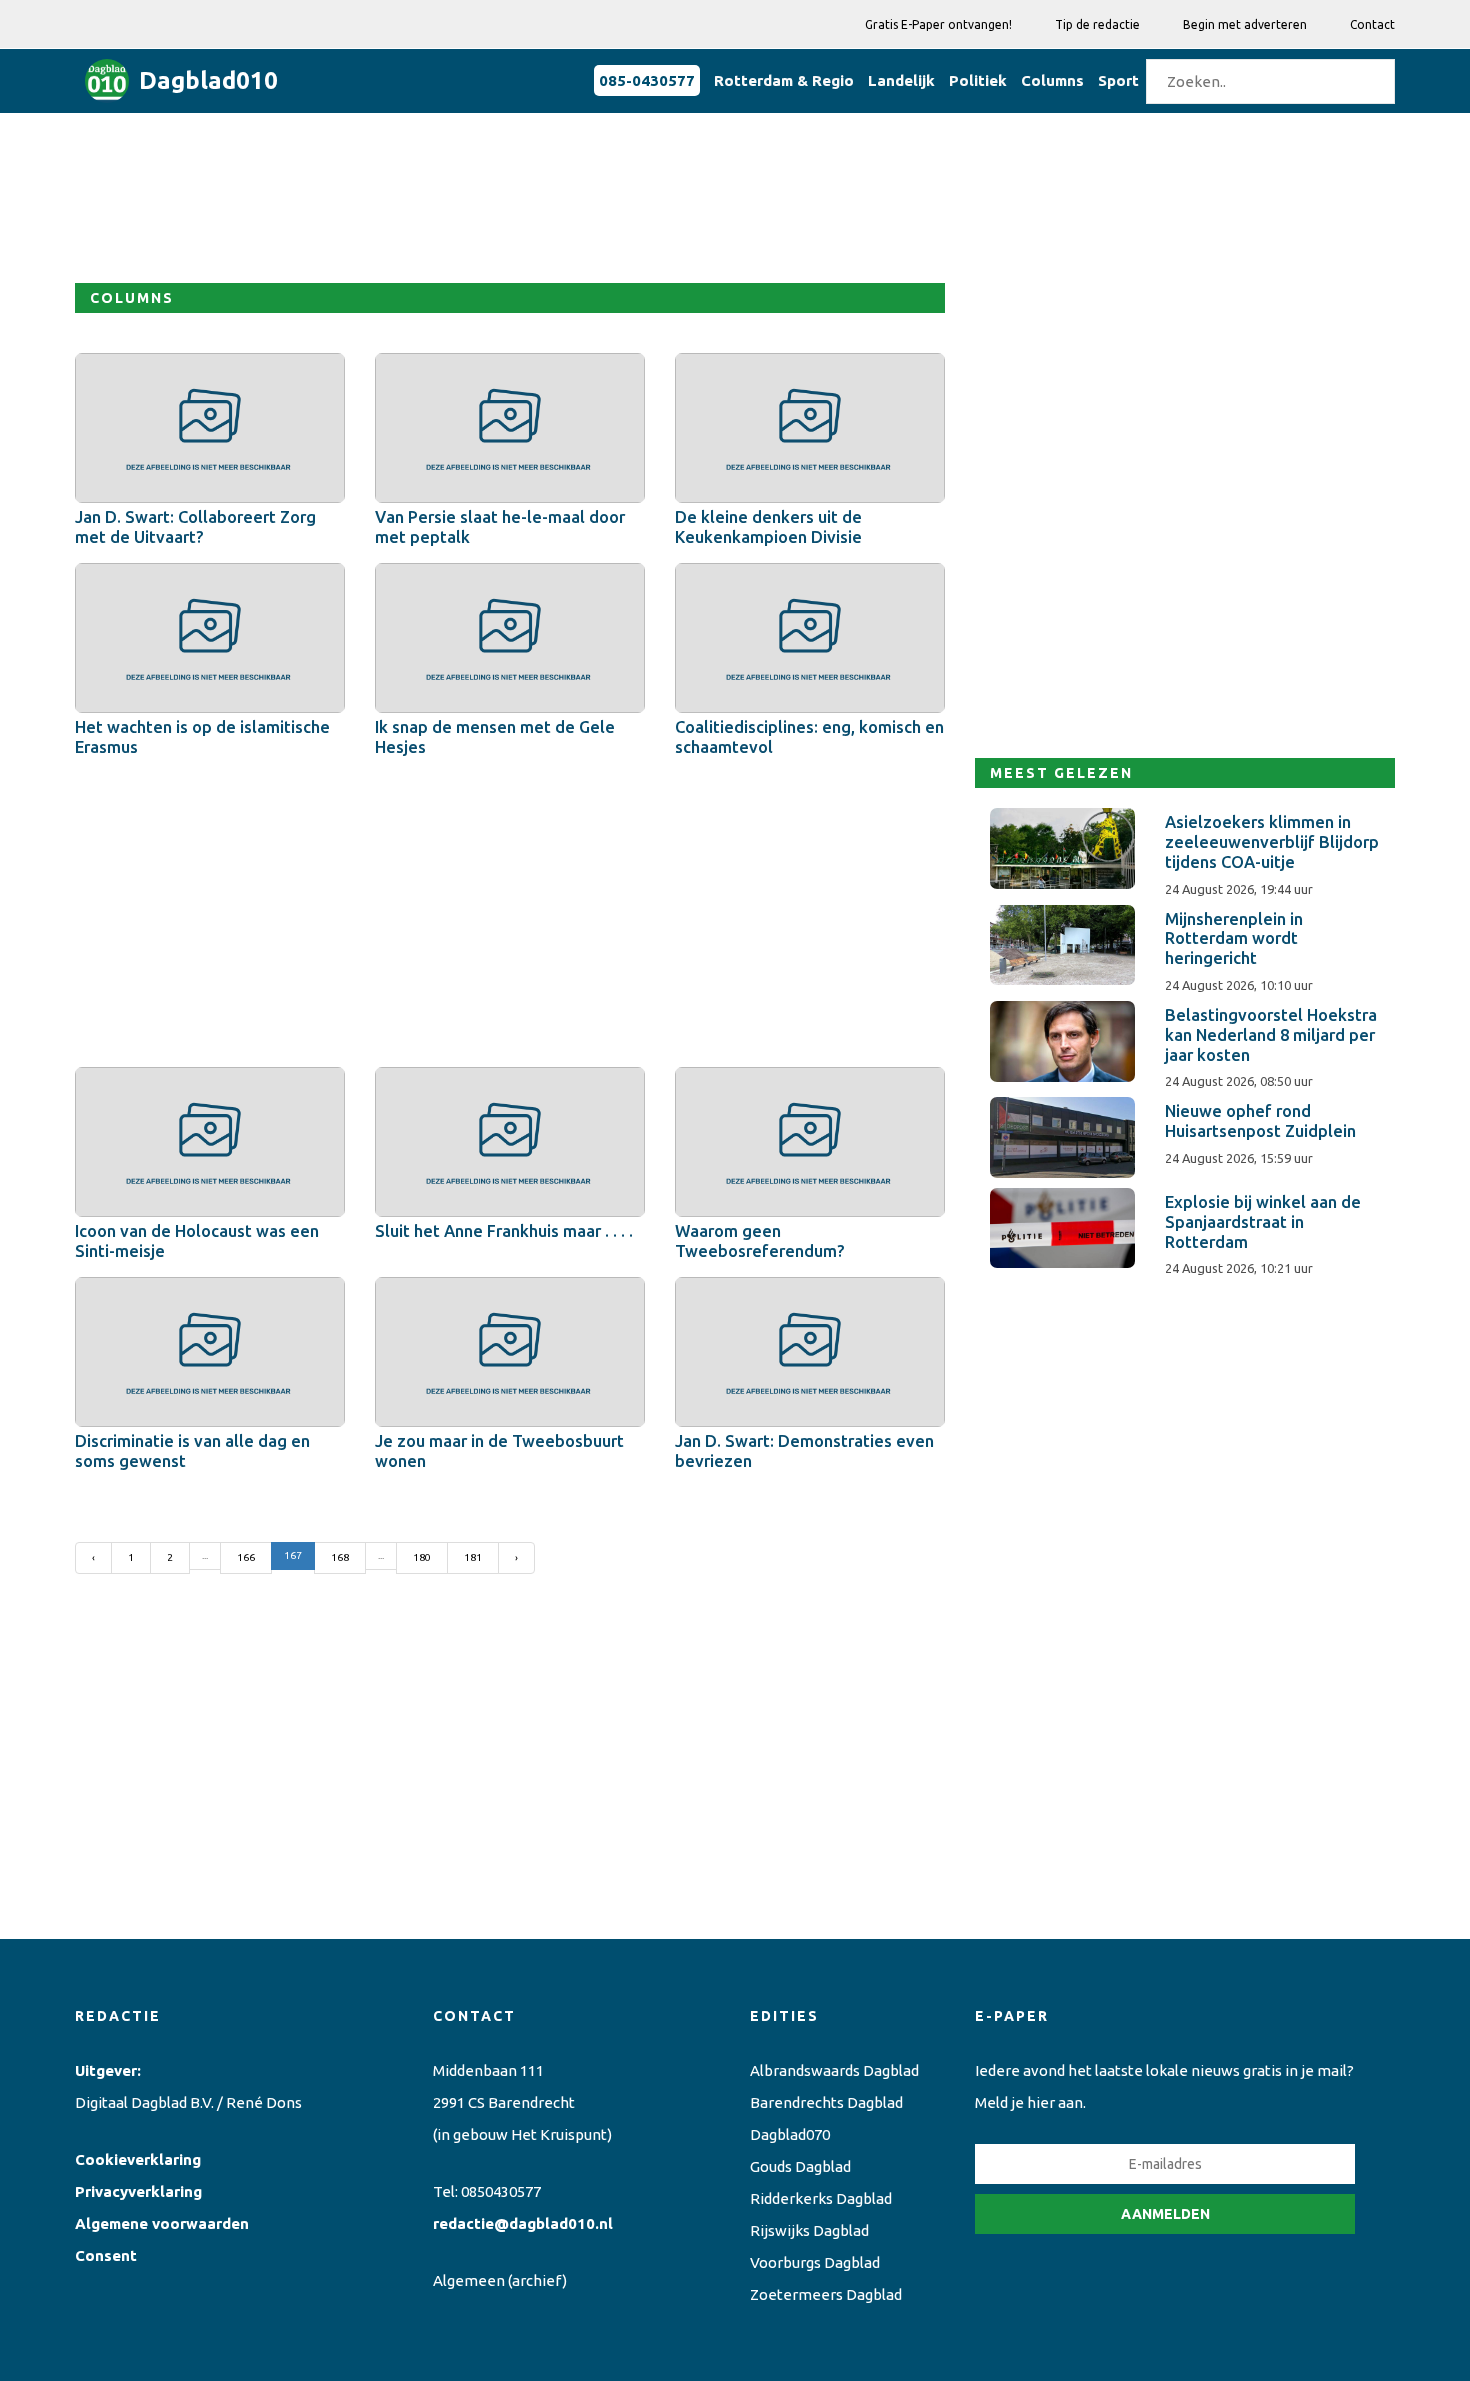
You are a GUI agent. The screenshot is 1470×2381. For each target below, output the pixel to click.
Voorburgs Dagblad (815, 2262)
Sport (1118, 80)
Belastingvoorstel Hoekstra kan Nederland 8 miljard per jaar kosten (1271, 1035)
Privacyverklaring (138, 2191)
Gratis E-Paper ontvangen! (938, 24)
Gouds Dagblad (800, 2166)
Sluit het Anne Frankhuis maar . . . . (504, 1231)
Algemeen (469, 2280)
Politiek (978, 80)
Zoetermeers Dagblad (826, 2294)
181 (473, 1557)
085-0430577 (647, 80)
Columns (1052, 80)
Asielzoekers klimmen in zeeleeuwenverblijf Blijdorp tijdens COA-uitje (1272, 842)
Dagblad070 (790, 2134)
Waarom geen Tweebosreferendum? (760, 1241)
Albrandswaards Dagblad (834, 2070)
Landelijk (901, 80)
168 (340, 1557)
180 (422, 1557)
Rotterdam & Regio (784, 80)
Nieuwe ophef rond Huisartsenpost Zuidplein (1260, 1121)
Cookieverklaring (138, 2159)
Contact (1372, 24)
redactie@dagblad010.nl (523, 2223)
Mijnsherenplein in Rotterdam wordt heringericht (1234, 939)
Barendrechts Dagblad (826, 2102)
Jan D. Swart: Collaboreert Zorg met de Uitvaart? (195, 527)
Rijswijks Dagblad (809, 2230)
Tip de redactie (1097, 24)
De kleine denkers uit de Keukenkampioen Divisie (768, 527)
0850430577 (501, 2191)
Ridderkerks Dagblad (821, 2198)
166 (246, 1557)
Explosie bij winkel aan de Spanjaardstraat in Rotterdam (1263, 1222)
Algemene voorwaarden (162, 2223)
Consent (106, 2255)
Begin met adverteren (1245, 24)
